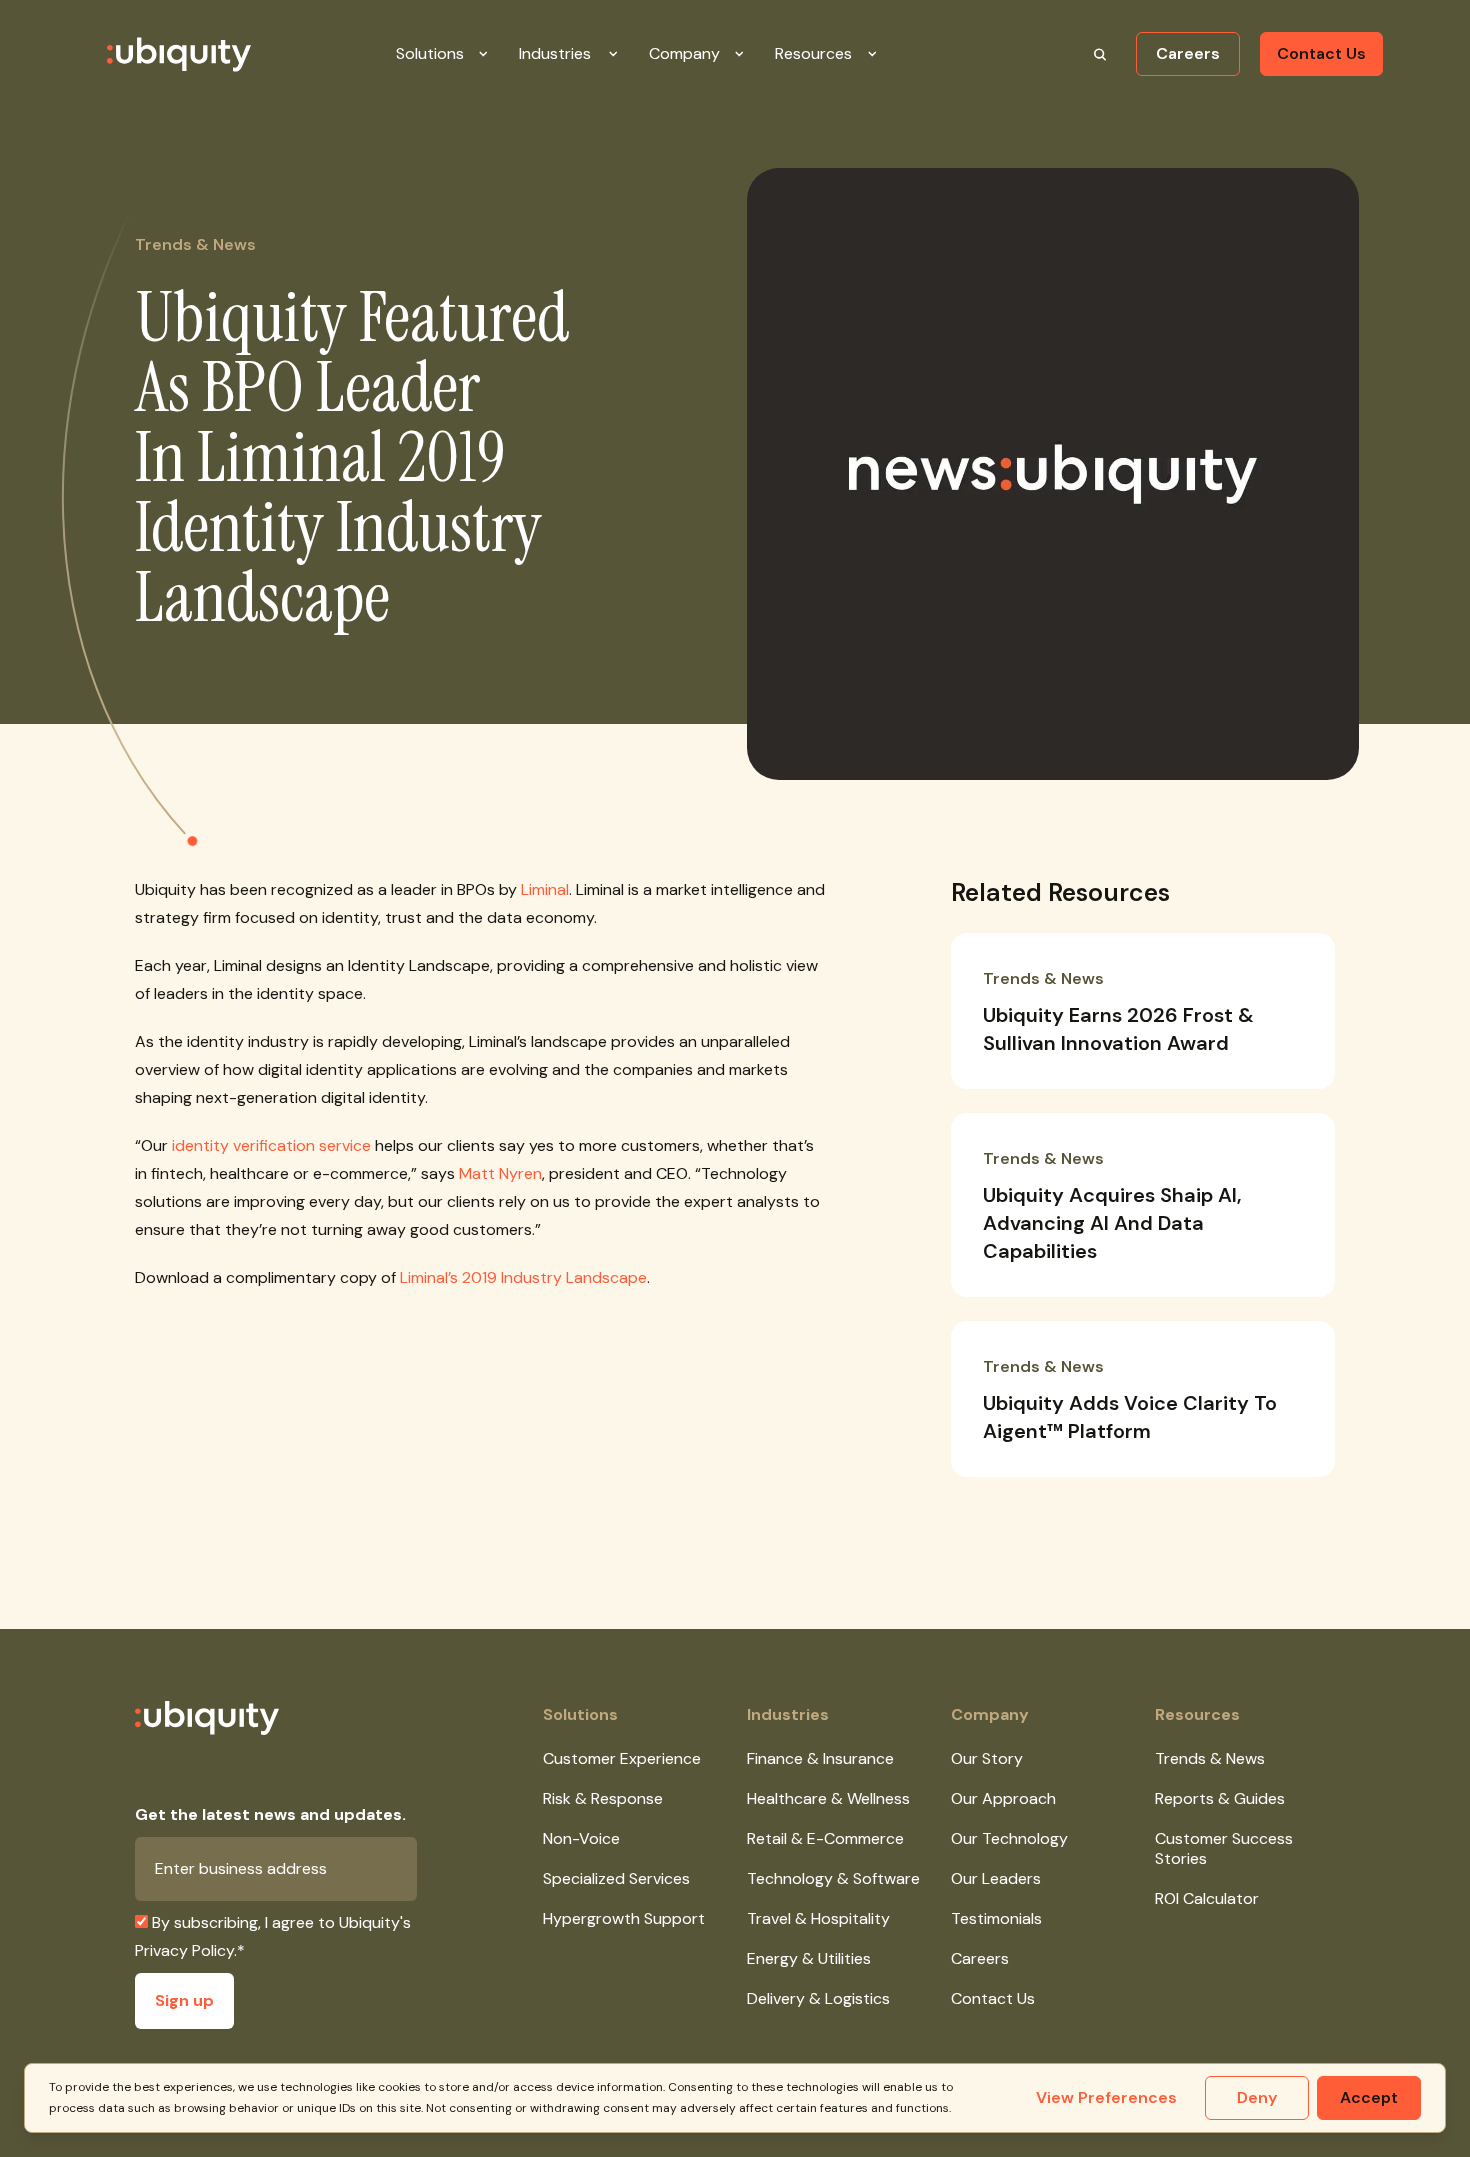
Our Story (987, 1758)
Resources (1197, 1714)
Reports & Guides (1220, 1798)
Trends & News (1210, 1758)
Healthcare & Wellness (828, 1798)
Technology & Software (833, 1878)
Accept (1369, 2097)
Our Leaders (996, 1878)
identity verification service (271, 1145)
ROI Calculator (1207, 1898)
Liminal (545, 889)
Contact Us (1321, 53)
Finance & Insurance (820, 1758)
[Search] (1100, 54)
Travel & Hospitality (818, 1918)
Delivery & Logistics (818, 1998)
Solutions (580, 1714)
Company (990, 1714)
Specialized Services (616, 1878)
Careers (1188, 53)
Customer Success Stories (1224, 1848)
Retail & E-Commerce (825, 1838)
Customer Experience (622, 1758)
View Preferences (1106, 2097)
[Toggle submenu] (499, 54)
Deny (1257, 2097)
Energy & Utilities (809, 1958)
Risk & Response (603, 1798)
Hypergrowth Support (624, 1918)
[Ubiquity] (155, 54)
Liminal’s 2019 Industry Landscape (523, 1277)
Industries (788, 1714)
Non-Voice (581, 1838)
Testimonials (996, 1918)
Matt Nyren (500, 1173)
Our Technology (1009, 1838)
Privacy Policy (184, 1950)
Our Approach (1003, 1798)
